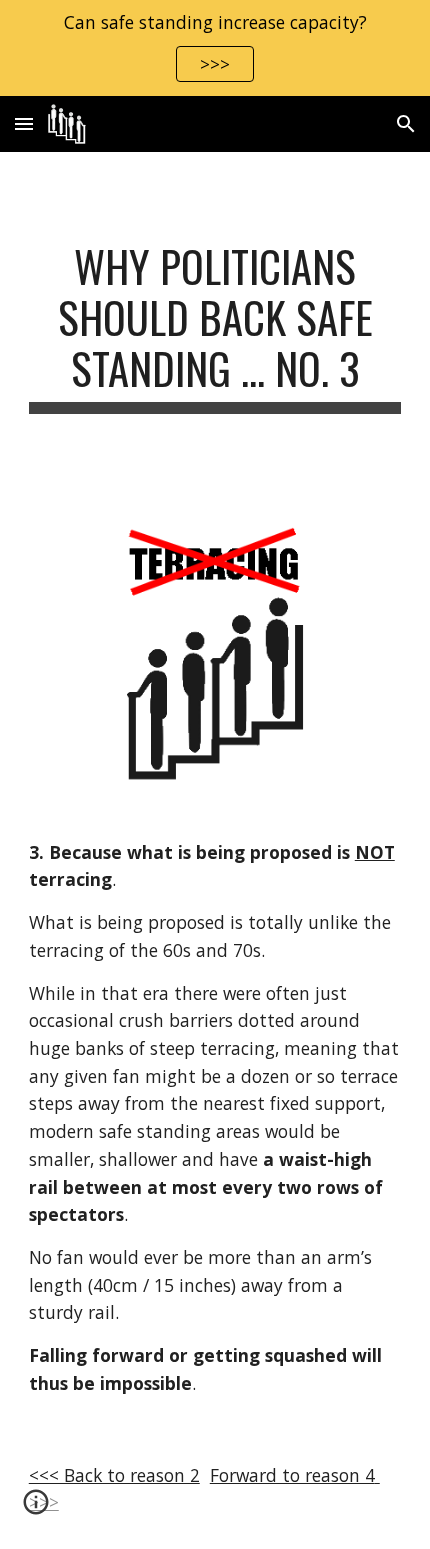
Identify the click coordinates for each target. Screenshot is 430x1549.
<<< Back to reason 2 (114, 1475)
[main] (215, 327)
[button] (24, 123)
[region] (215, 48)
